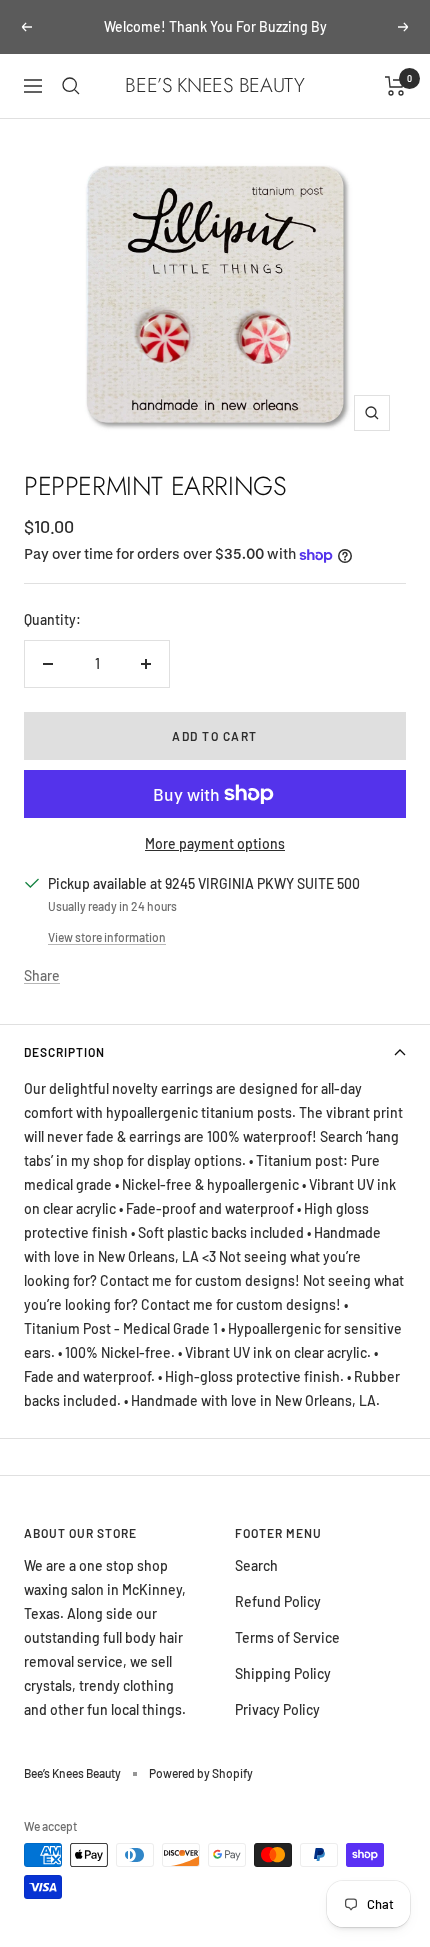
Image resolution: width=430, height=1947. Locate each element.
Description (64, 1052)
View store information (107, 937)
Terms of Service (287, 1637)
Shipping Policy (283, 1673)
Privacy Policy (277, 1709)
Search (256, 1565)
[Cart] (395, 86)
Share (42, 975)
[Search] (71, 86)
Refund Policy (278, 1601)
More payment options (215, 843)
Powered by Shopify (201, 1773)
